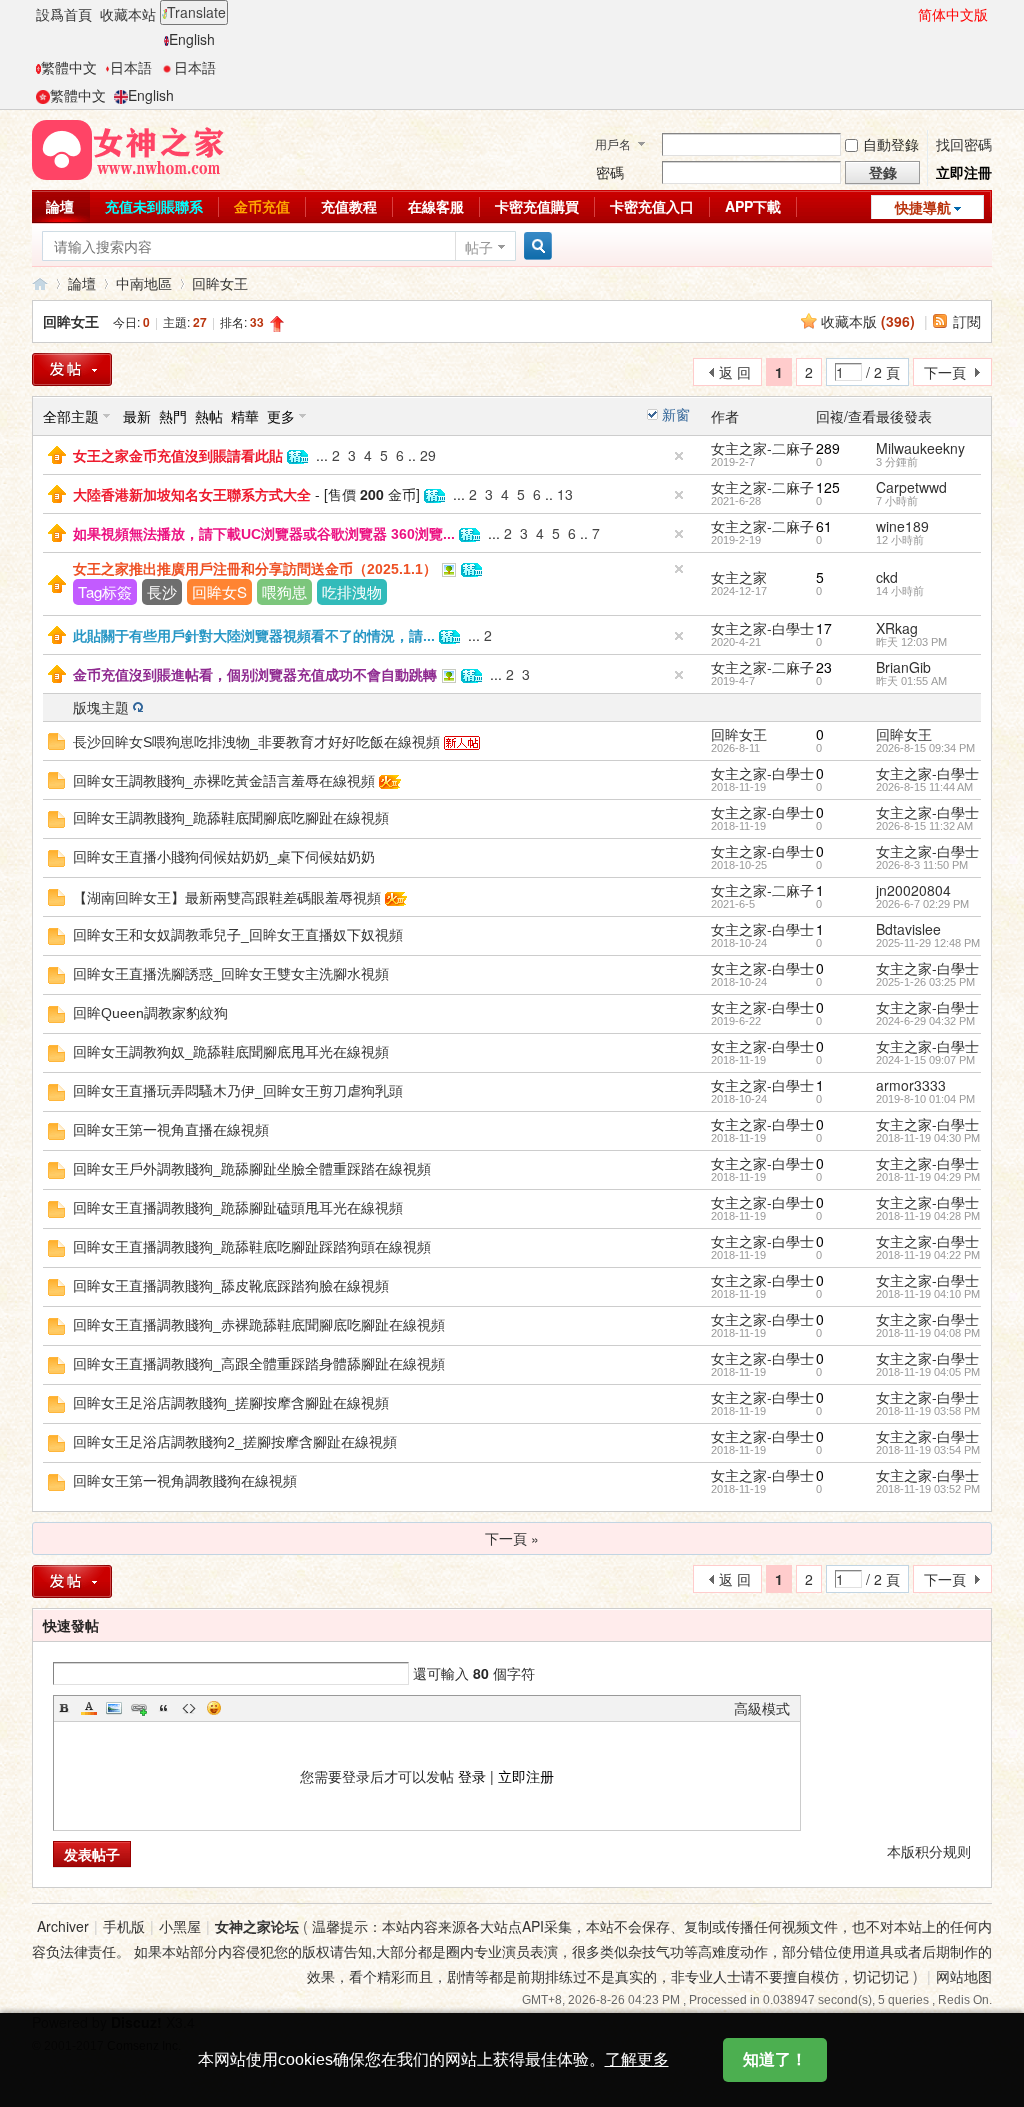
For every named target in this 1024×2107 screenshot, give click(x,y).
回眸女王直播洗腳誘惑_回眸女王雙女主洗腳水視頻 (231, 974)
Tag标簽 (105, 591)
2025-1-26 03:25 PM (925, 982)
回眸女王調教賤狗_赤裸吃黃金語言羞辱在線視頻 (224, 781)
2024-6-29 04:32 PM (925, 1021)
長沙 (162, 591)
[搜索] (535, 246)
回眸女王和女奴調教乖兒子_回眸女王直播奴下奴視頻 (238, 935)
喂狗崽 (284, 591)
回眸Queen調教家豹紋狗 (150, 1013)
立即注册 (526, 1776)
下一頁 (945, 372)
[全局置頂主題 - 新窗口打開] (57, 453)
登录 (472, 1776)
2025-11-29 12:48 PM (928, 943)
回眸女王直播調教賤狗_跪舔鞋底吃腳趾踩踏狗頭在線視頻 (252, 1247)
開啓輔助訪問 (909, 14)
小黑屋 (180, 1926)
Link (139, 1708)
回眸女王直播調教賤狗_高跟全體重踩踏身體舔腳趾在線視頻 (259, 1364)
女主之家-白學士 (762, 628)
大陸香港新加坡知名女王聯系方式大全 (192, 495)
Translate (196, 12)
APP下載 (753, 206)
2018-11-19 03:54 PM (928, 1450)
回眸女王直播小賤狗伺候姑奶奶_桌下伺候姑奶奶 (224, 857)
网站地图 (964, 1976)
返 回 (735, 372)
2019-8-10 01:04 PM (925, 1099)
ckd (887, 577)
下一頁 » (512, 1538)
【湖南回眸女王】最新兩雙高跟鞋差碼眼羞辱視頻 (227, 898)
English (192, 39)
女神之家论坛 (257, 1926)
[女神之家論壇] (128, 148)
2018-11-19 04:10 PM (928, 1294)
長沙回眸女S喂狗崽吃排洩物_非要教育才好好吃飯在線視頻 (256, 742)
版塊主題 (101, 707)
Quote (164, 1708)
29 (428, 455)
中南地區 (144, 283)
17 (824, 628)
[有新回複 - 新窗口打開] (56, 739)
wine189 (902, 526)
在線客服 (436, 206)
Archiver (63, 1926)
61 (824, 526)
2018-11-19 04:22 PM (928, 1255)
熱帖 (209, 416)
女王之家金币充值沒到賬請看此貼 (178, 456)
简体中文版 (953, 14)
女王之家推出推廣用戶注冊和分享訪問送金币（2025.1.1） (255, 569)
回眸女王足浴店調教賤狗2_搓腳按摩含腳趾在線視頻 (235, 1442)
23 (824, 667)
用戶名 (613, 143)
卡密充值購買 (537, 206)
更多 (281, 416)
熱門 (173, 416)
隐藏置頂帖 (679, 456)
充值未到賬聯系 (154, 206)
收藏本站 (128, 14)
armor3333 (911, 1085)
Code (189, 1708)
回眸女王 (220, 283)
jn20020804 (913, 890)
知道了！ (775, 2059)
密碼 (610, 172)
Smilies (214, 1708)
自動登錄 (891, 144)
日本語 (131, 67)
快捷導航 (923, 207)
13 (565, 494)
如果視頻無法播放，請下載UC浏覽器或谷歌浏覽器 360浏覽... (264, 534)
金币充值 (262, 206)
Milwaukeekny (920, 448)
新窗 (676, 414)
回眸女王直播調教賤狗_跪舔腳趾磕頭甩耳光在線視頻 (238, 1208)
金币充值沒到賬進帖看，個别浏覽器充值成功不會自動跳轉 (255, 675)
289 (828, 448)
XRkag (897, 628)
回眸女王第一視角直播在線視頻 (171, 1130)
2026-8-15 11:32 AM (924, 826)
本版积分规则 (929, 1851)
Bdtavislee (908, 929)
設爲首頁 (64, 14)
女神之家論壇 (40, 283)
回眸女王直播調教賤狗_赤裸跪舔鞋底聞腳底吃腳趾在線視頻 (259, 1325)
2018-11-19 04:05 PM (928, 1372)
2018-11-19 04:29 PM (928, 1177)
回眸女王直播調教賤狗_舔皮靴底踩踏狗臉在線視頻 (231, 1286)
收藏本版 (868, 321)
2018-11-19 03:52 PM (928, 1489)
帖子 (479, 247)
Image (114, 1708)
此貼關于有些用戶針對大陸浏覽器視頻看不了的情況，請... (254, 636)
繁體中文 (69, 67)
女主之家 (739, 577)
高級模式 (762, 1708)
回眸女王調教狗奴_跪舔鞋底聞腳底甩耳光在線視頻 (231, 1052)
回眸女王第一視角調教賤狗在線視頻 (185, 1481)
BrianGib (903, 667)
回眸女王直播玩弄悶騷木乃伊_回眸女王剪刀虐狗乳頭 (238, 1091)
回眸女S (219, 591)
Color (89, 1708)
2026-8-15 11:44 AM (924, 787)
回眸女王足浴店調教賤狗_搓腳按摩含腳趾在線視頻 (231, 1403)
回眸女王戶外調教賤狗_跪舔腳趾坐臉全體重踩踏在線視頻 (252, 1169)
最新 (137, 416)
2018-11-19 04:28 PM (928, 1216)
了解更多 (637, 2059)
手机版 (124, 1926)
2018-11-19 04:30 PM (928, 1138)
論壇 (60, 206)
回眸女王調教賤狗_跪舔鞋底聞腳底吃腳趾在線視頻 (231, 818)
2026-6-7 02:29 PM (922, 904)
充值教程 (349, 206)
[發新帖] (72, 369)
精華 (245, 416)
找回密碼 (964, 144)
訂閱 (967, 321)
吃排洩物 (352, 591)
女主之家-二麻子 (762, 448)
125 (828, 487)
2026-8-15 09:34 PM (925, 748)
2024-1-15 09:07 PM (925, 1060)
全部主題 (71, 416)
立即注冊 (964, 172)
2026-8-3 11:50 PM (922, 865)
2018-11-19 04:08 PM (928, 1333)
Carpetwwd (911, 487)
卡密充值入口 (652, 206)
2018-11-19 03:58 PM (928, 1411)
